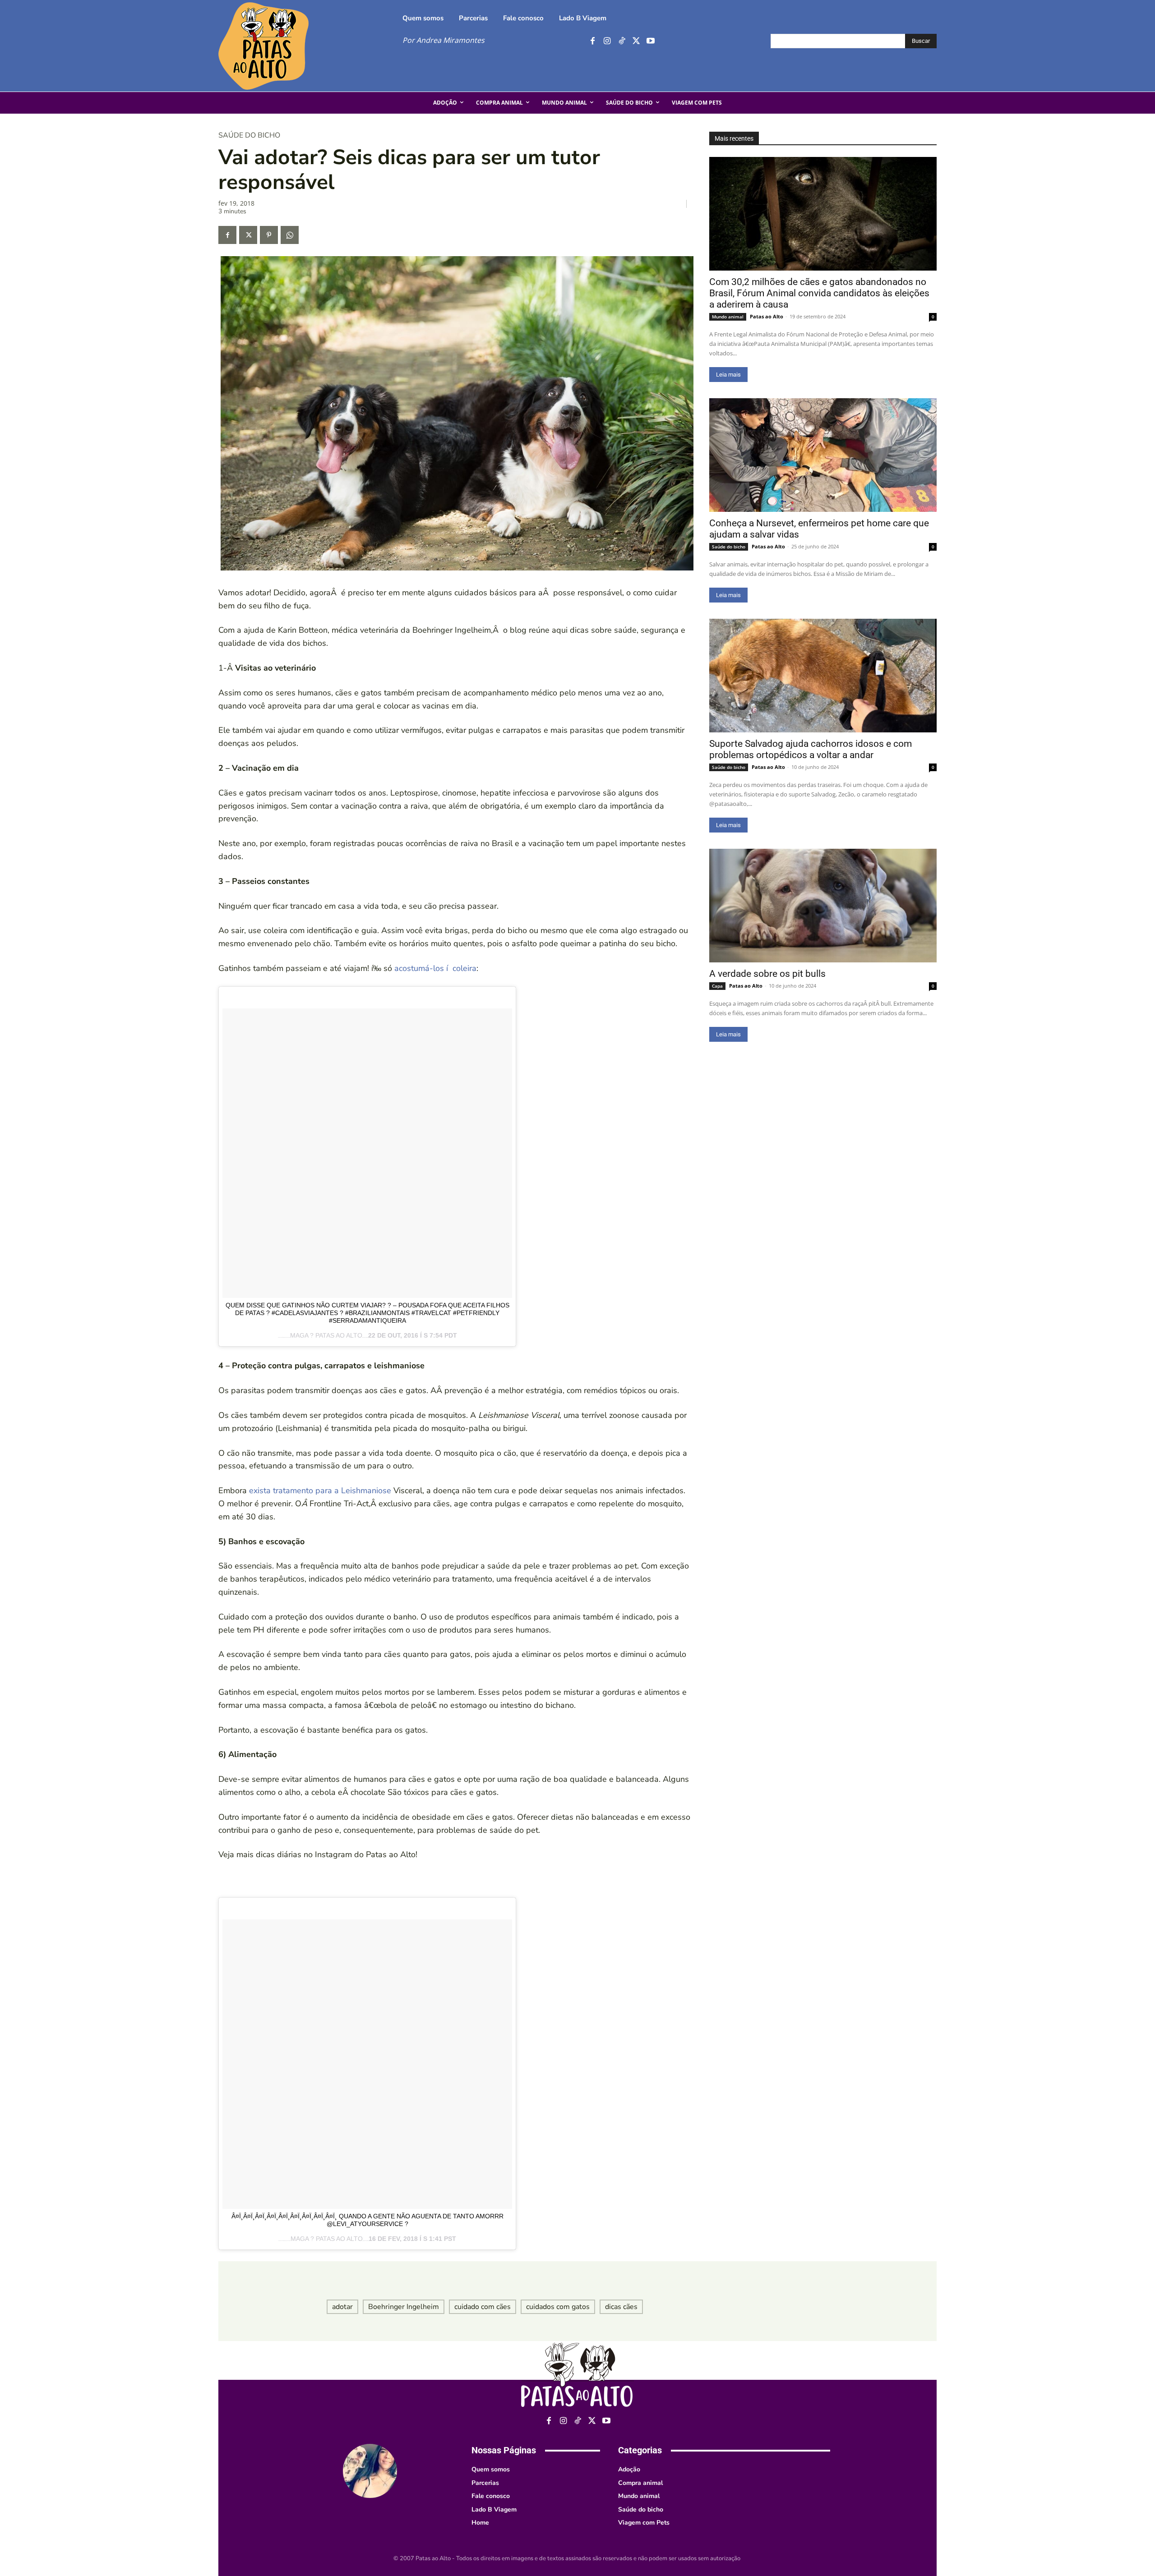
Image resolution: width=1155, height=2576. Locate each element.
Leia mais (728, 375)
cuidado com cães (483, 2307)
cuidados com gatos (558, 2307)
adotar (342, 2307)
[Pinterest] (269, 235)
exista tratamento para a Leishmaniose (320, 1490)
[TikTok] (621, 41)
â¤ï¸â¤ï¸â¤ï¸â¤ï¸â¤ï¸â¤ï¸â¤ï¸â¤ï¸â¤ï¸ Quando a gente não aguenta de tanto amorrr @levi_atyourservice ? (367, 2220)
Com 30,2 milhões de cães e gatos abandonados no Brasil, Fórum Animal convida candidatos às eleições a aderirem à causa (819, 293)
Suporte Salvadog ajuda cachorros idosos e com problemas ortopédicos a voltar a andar (811, 749)
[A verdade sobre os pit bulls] (823, 906)
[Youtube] (650, 41)
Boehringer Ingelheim (404, 2307)
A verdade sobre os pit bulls (767, 974)
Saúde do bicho (249, 135)
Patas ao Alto (767, 316)
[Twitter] (636, 41)
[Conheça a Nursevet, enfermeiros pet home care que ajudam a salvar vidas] (823, 455)
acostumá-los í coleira (435, 968)
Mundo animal (728, 317)
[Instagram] (607, 41)
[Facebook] (593, 41)
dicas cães (621, 2307)
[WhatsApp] (290, 235)
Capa (717, 986)
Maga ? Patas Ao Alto (326, 1335)
